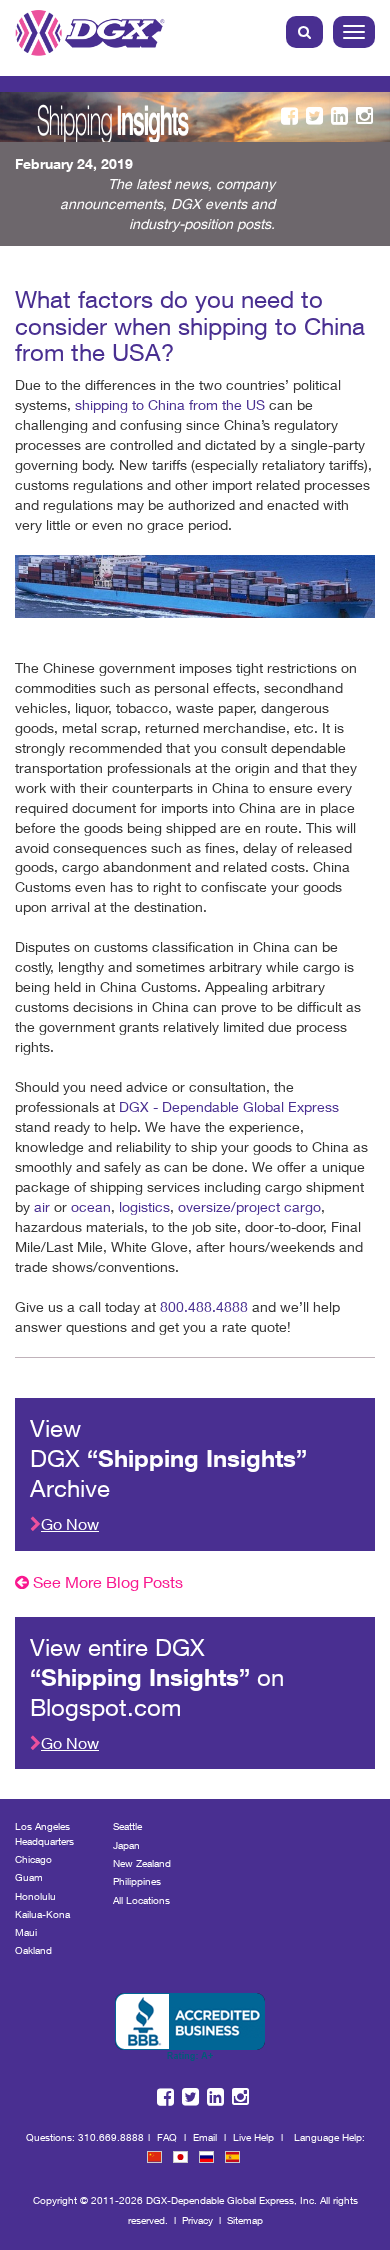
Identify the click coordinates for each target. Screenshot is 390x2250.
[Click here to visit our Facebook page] (289, 116)
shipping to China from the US (170, 404)
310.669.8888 (111, 2137)
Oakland (33, 1950)
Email (205, 2137)
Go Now (70, 1523)
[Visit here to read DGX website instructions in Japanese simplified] (180, 2157)
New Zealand (142, 1863)
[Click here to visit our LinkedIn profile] (339, 116)
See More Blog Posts (106, 1581)
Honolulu (35, 1896)
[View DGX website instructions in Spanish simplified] (232, 2157)
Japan (126, 1845)
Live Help (253, 2137)
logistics (144, 1206)
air (44, 1206)
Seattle (127, 1826)
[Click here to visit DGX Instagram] (364, 116)
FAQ (167, 2137)
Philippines (137, 1881)
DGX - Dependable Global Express (229, 1106)
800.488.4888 (204, 1306)
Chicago (33, 1859)
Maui (26, 1932)
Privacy (197, 2220)
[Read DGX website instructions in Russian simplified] (206, 2157)
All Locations (141, 1900)
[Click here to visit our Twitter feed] (314, 116)
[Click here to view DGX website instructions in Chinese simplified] (154, 2157)
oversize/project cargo (249, 1206)
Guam (29, 1877)
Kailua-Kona (42, 1914)
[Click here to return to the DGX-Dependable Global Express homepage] (90, 28)
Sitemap (245, 2220)
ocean (91, 1206)
